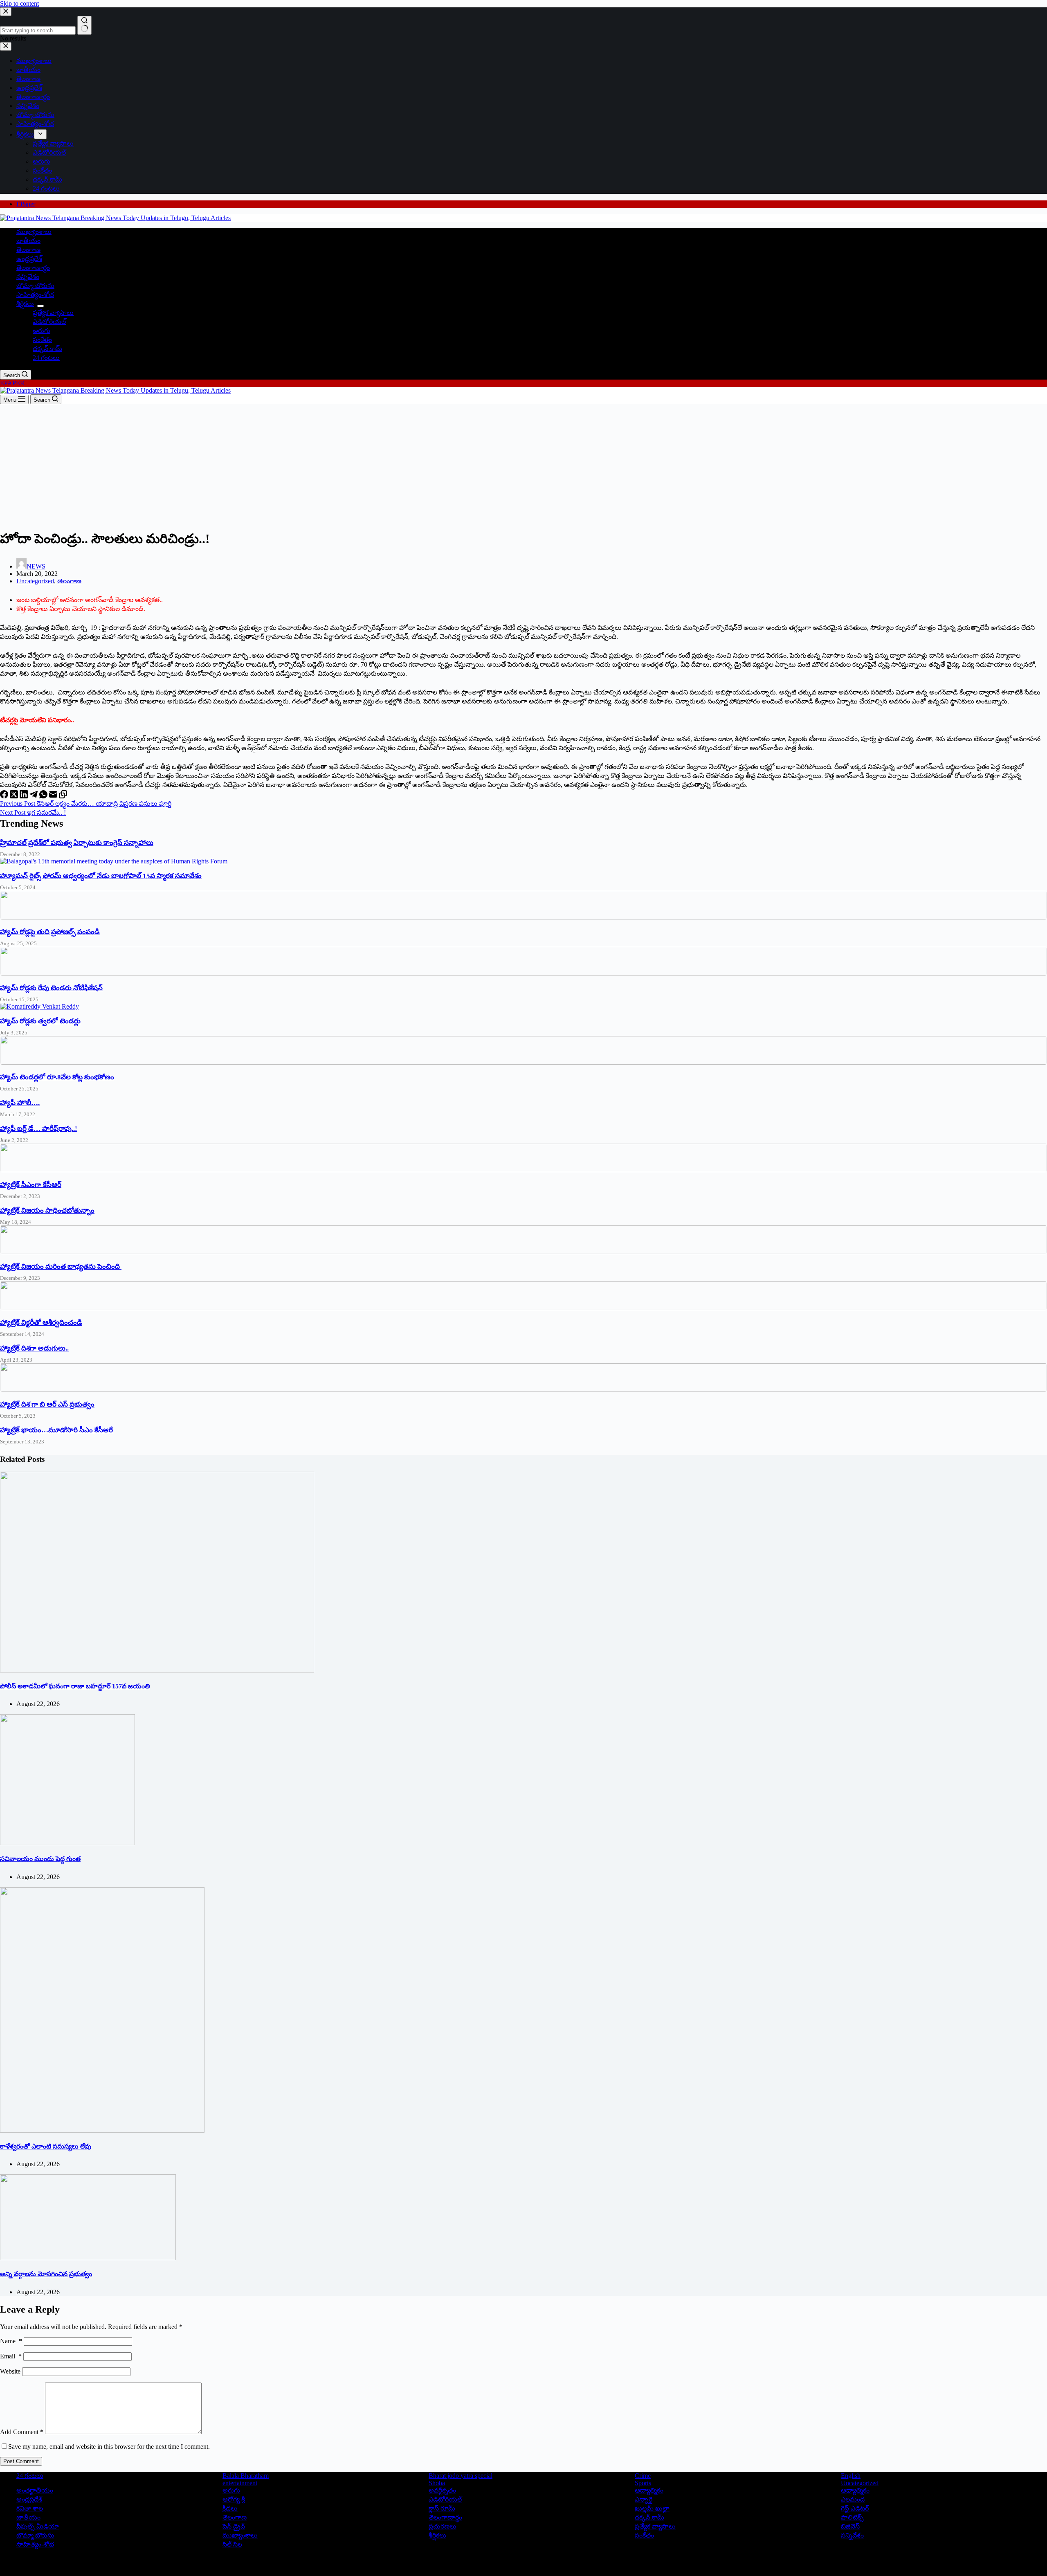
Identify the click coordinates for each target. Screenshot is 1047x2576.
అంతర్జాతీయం (35, 2490)
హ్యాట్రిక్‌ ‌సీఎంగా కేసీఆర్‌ (31, 1185)
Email (11, 2356)
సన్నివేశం (28, 277)
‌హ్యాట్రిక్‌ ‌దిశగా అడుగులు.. (34, 1348)
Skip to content (19, 3)
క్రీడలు (230, 2508)
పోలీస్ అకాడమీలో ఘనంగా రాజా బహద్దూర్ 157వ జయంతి (75, 1686)
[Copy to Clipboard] (63, 796)
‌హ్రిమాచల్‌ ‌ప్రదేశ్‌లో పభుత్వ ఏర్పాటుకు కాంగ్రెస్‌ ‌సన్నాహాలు (77, 843)
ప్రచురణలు (443, 2526)
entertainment (240, 2483)
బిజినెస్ (850, 2526)
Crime (643, 2476)
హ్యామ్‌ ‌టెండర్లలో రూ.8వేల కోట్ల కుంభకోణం (57, 1077)
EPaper (26, 204)
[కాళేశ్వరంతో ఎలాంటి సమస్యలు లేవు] (102, 2130)
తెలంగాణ (28, 250)
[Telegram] (34, 796)
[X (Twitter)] (15, 796)
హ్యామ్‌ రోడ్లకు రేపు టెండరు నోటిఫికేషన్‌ (51, 988)
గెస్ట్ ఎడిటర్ (855, 2508)
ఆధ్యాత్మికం (855, 2490)
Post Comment (21, 2461)
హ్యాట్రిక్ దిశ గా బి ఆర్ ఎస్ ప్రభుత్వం (47, 1404)
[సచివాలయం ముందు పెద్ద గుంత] (67, 1843)
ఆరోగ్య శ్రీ (234, 2499)
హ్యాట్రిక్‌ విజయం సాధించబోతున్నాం (47, 1210)
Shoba (437, 2483)
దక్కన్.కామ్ (47, 349)
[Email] (54, 796)
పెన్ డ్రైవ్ (234, 2526)
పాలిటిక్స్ (852, 2517)
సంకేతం (42, 340)
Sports (643, 2483)
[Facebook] (5, 796)
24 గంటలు (46, 358)
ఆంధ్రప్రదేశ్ (29, 259)
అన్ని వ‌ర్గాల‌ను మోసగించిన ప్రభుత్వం (46, 2274)
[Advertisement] (523, 465)
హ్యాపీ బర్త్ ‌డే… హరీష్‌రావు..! (39, 1129)
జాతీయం (28, 241)
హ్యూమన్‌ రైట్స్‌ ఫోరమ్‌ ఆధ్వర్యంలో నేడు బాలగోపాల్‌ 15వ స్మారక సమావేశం (101, 876)
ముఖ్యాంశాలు (34, 232)
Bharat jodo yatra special (461, 2476)
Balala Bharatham (246, 2476)
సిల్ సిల (232, 2544)
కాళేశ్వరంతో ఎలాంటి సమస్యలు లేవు (46, 2146)
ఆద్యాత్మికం (649, 2490)
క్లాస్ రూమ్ (442, 2508)
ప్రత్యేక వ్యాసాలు (53, 313)
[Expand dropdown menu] (40, 306)
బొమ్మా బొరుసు (35, 286)
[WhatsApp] (44, 796)
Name (11, 2341)
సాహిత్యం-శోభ (35, 295)
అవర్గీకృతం (442, 2490)
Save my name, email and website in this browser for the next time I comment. (109, 2447)
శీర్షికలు (25, 304)
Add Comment (22, 2432)
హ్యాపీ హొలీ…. (20, 1103)
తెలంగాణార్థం (33, 268)
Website (10, 2371)
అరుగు (42, 331)
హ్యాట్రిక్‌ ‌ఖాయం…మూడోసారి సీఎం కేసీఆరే (56, 1430)
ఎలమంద (853, 2499)
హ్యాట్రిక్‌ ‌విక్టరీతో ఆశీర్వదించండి (41, 1323)
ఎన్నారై (644, 2499)
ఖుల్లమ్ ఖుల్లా (652, 2508)
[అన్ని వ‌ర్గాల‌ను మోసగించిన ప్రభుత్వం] (88, 2258)
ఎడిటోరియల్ (49, 322)
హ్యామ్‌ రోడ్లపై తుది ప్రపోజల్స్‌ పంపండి (50, 932)
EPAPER (12, 383)
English (851, 2476)
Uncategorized (35, 581)
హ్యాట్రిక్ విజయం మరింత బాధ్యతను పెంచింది (61, 1267)
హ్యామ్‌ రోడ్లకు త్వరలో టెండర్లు (40, 1021)
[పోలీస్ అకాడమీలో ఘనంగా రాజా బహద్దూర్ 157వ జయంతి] (157, 1670)
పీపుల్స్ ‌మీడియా (38, 2526)
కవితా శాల (30, 2508)
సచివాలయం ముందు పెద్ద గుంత (40, 1859)
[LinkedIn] (25, 796)
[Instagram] (24, 2572)
